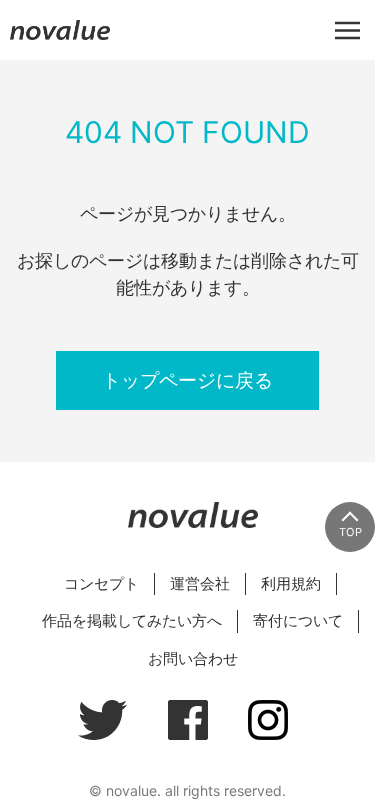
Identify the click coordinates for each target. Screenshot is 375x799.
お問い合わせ (193, 658)
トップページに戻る (187, 380)
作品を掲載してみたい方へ (132, 620)
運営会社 (200, 583)
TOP (350, 532)
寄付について (298, 620)
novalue (60, 39)
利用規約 (291, 583)
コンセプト (101, 583)
